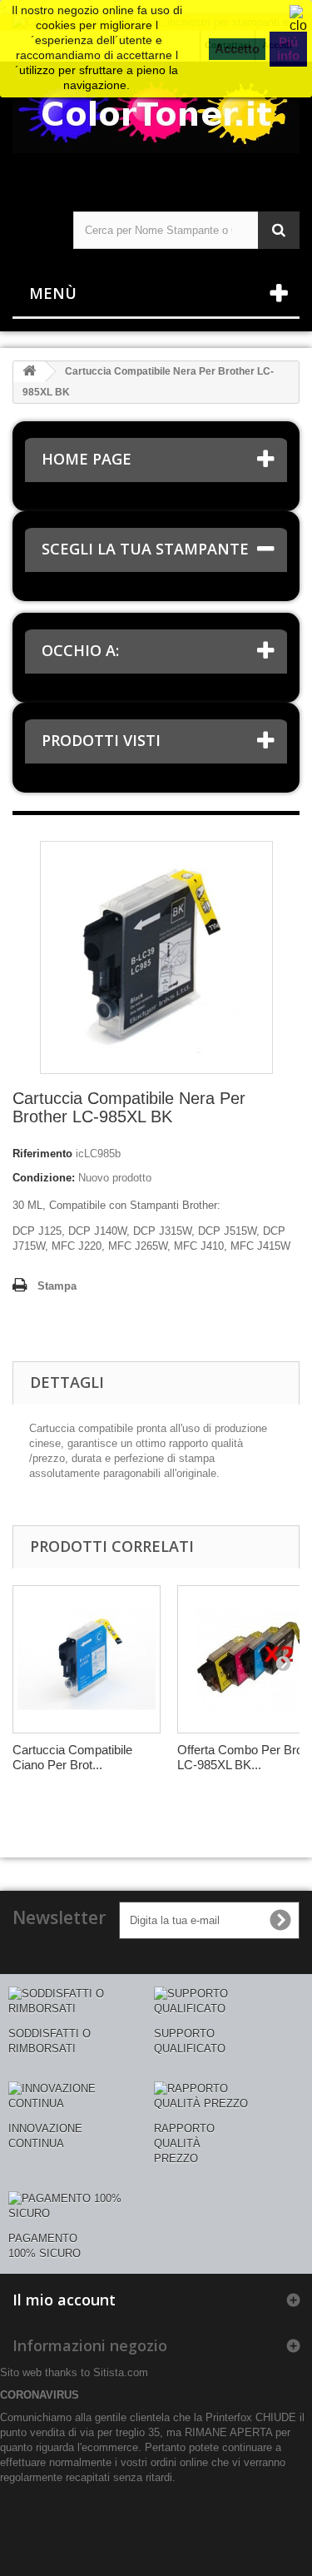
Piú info (288, 49)
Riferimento (42, 1154)
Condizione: (44, 1178)
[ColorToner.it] (156, 122)
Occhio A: (80, 650)
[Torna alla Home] (29, 372)
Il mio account (64, 2300)
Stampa (57, 1286)
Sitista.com (121, 2372)
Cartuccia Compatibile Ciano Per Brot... (72, 1757)
